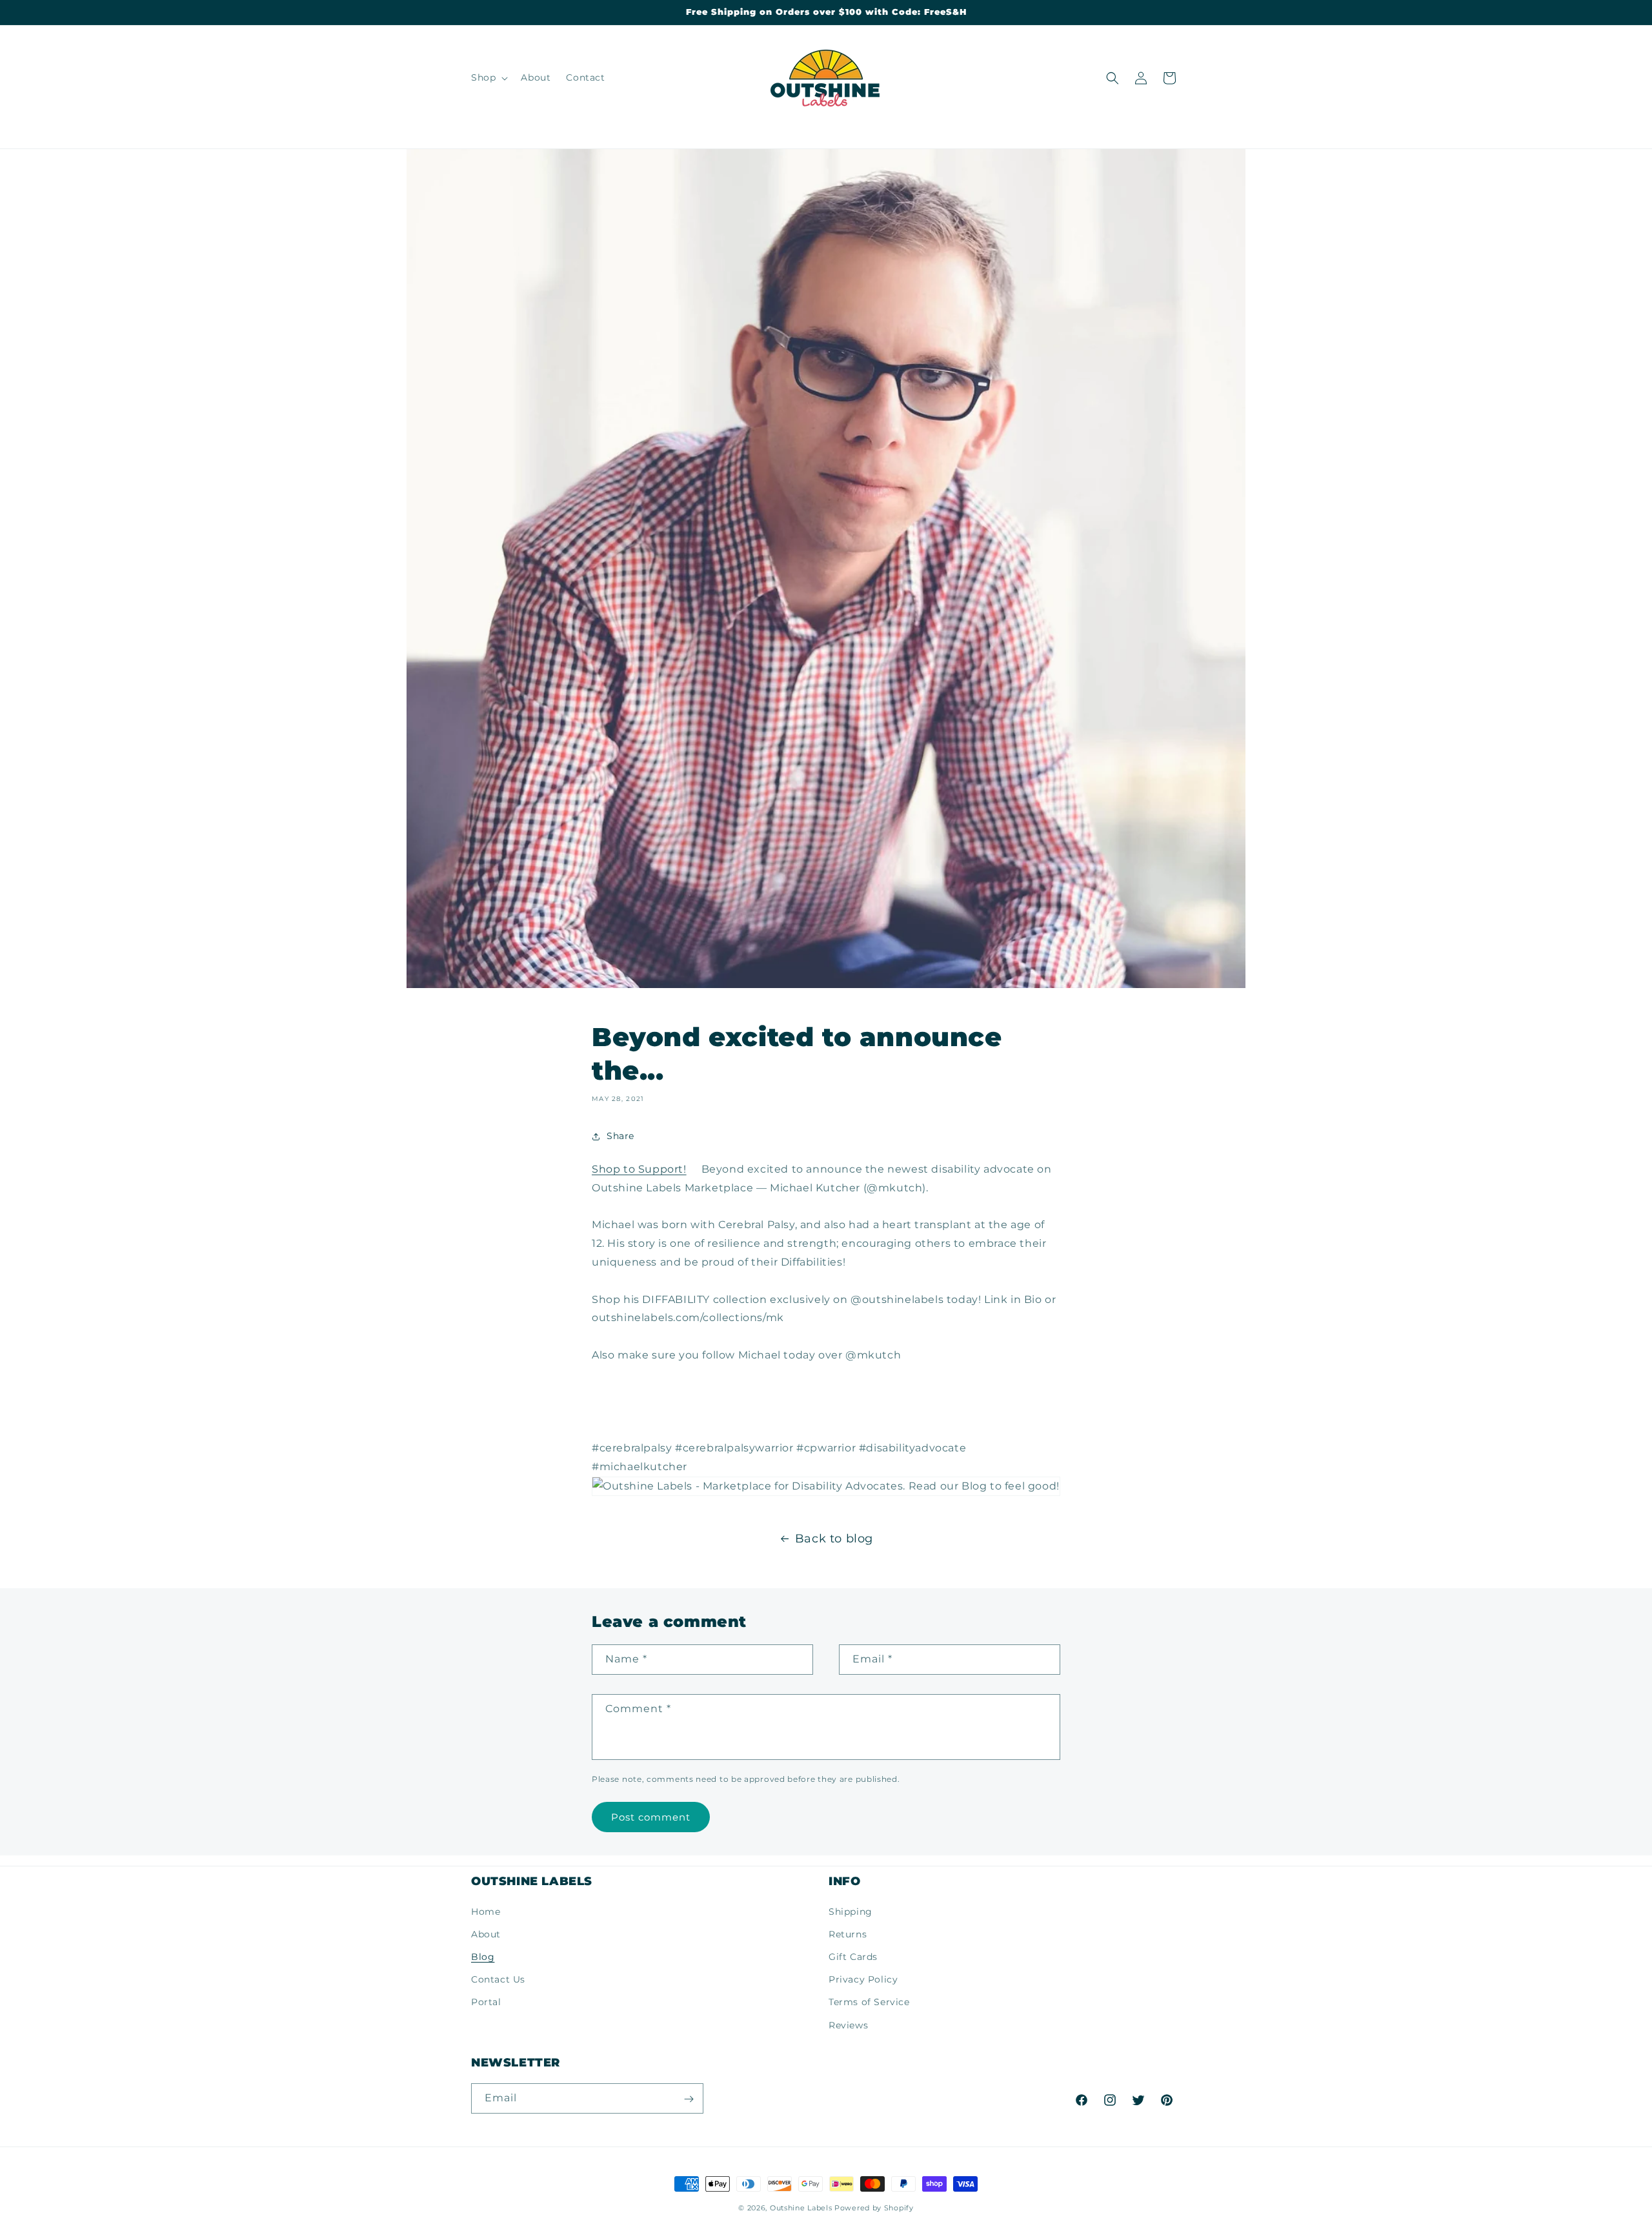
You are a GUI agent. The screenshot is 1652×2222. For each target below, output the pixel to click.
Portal (486, 2002)
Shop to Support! (639, 1169)
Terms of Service (869, 2002)
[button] (488, 77)
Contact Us (498, 1979)
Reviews (848, 2025)
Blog (483, 1956)
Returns (848, 1934)
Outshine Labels (801, 2208)
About (486, 1934)
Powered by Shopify (874, 2208)
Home (486, 1911)
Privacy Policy (863, 1979)
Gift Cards (853, 1956)
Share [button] (620, 1136)
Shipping (851, 1911)
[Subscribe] (689, 2099)
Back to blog (834, 1539)
